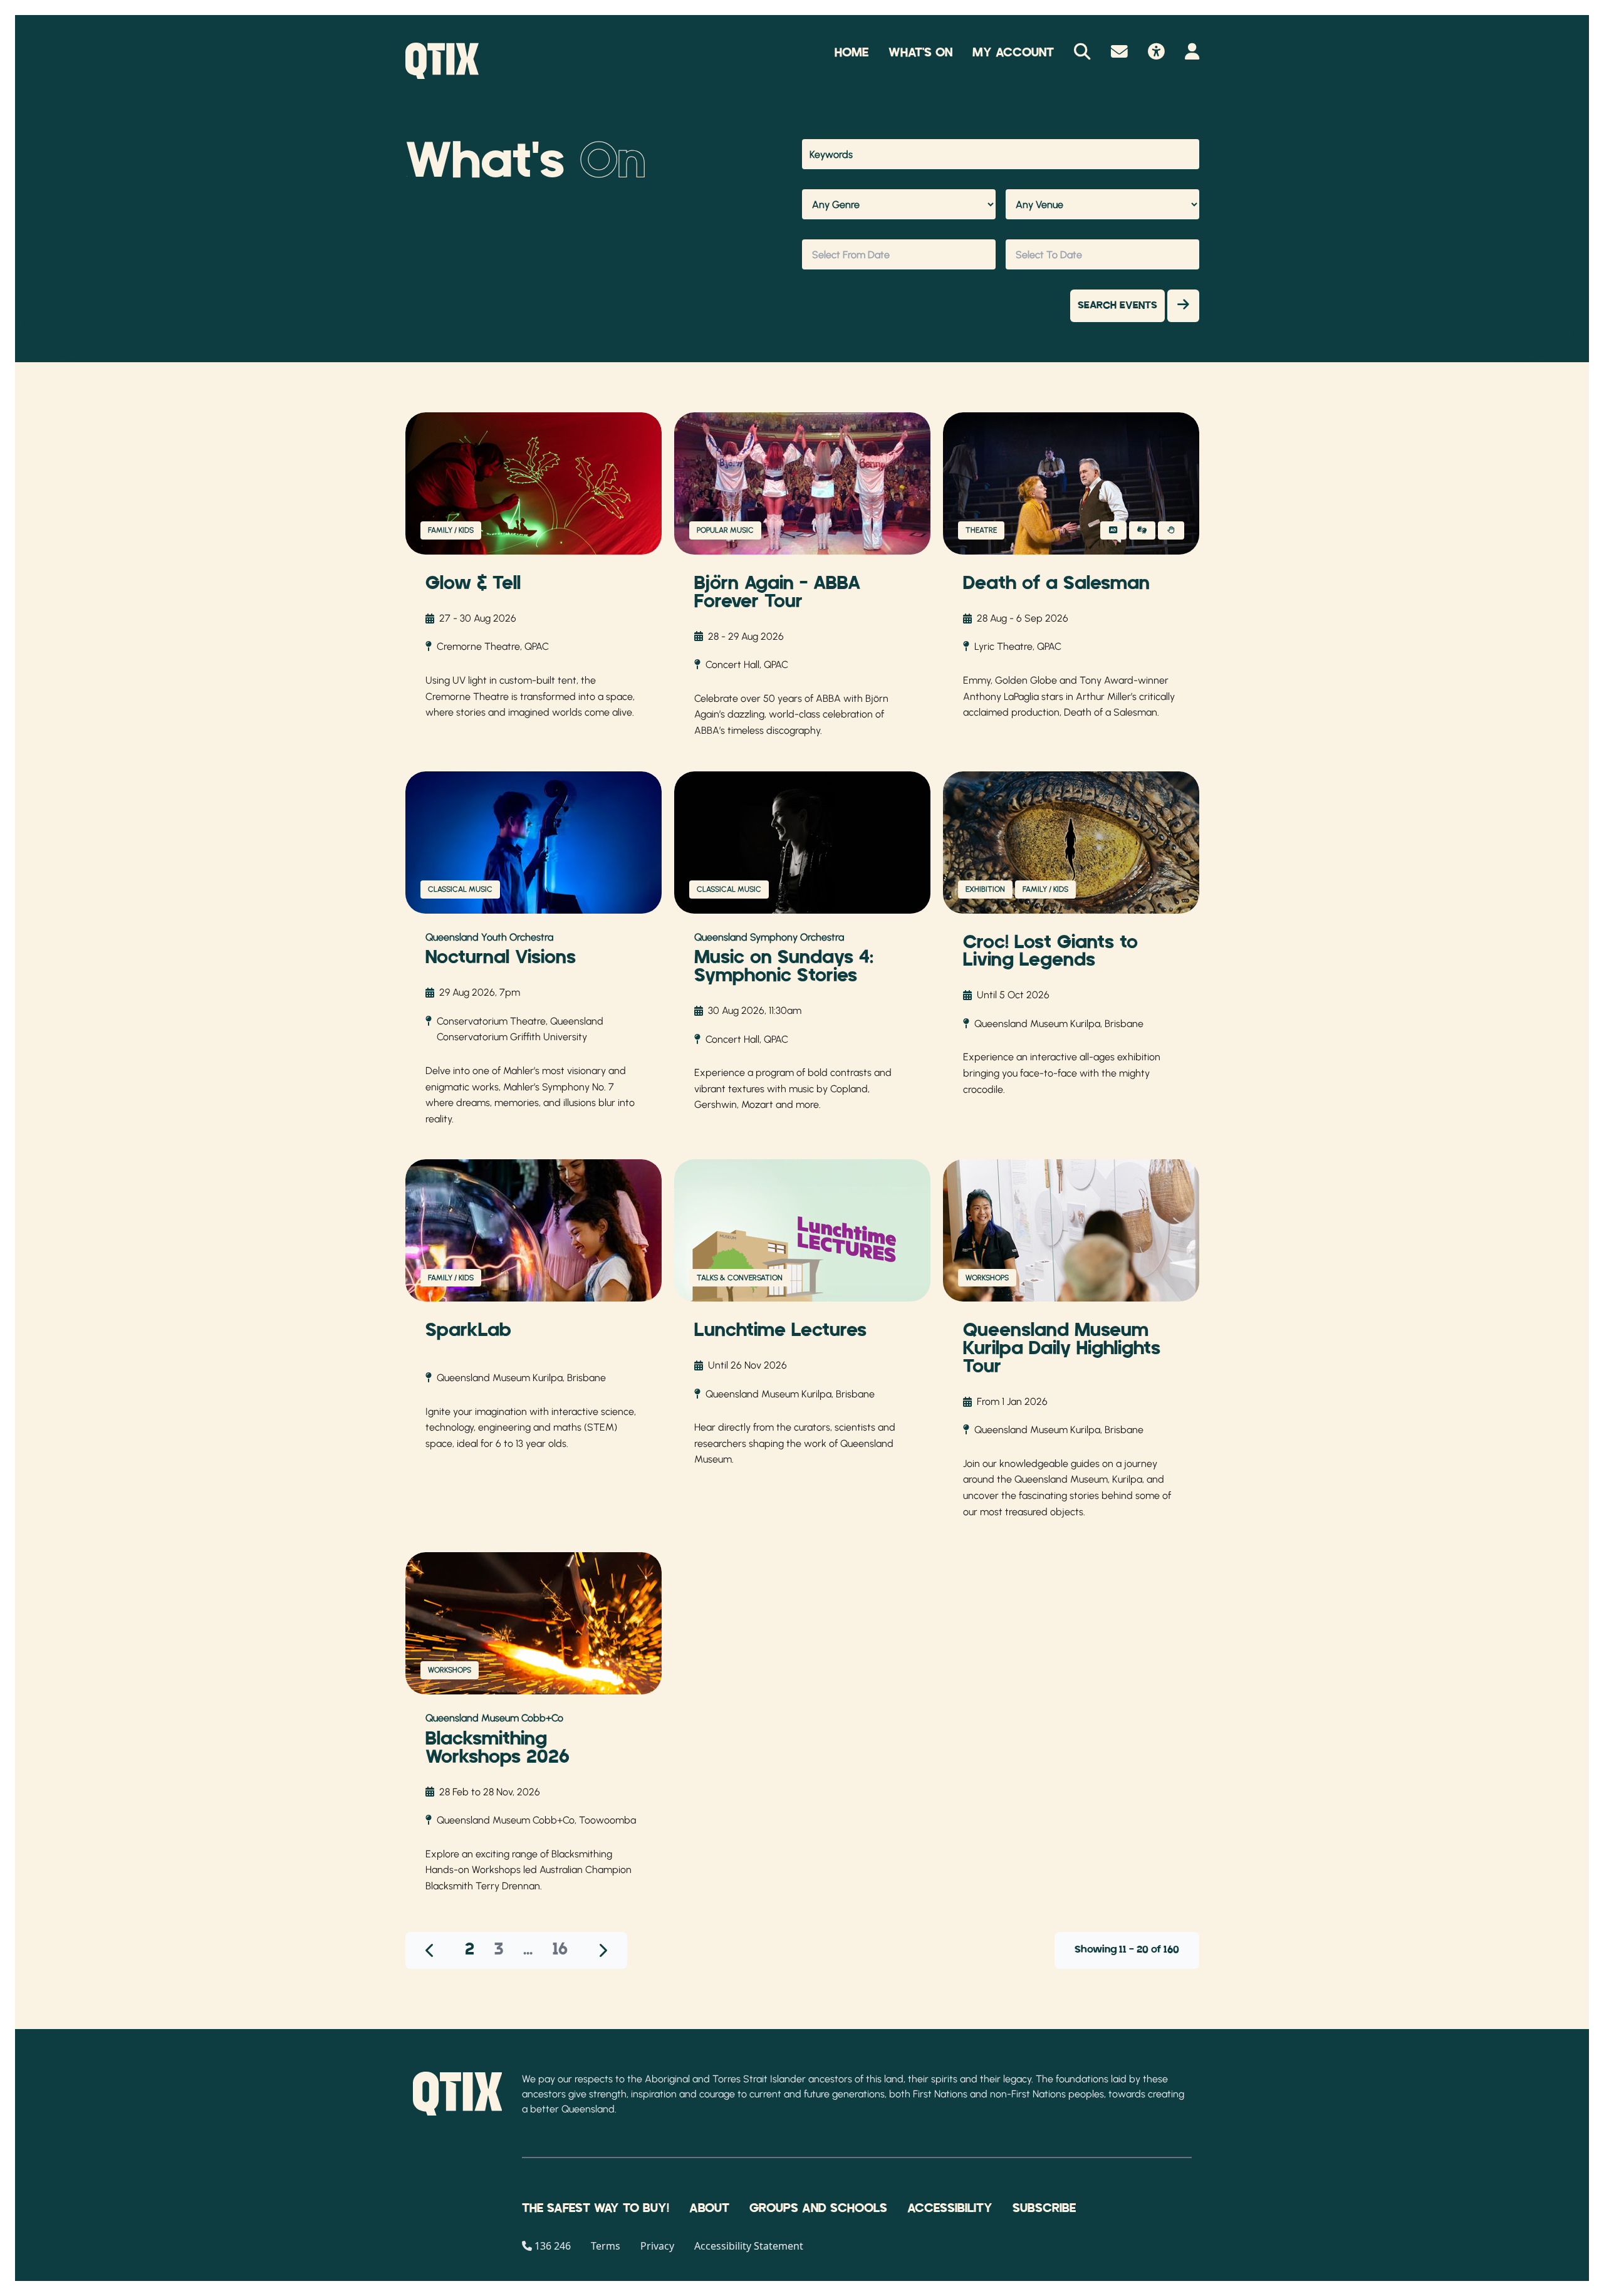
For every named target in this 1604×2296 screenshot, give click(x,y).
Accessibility (950, 2208)
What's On (920, 53)
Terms (606, 2246)
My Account (1013, 53)
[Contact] (1119, 53)
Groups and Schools (818, 2208)
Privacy (657, 2246)
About (709, 2208)
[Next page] (602, 1950)
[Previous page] (430, 1950)
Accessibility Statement (749, 2246)
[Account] (1192, 53)
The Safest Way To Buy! (596, 2208)
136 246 (553, 2246)
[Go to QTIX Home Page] (442, 61)
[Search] (1082, 53)
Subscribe (1044, 2208)
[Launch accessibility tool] (1156, 53)
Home (851, 53)
